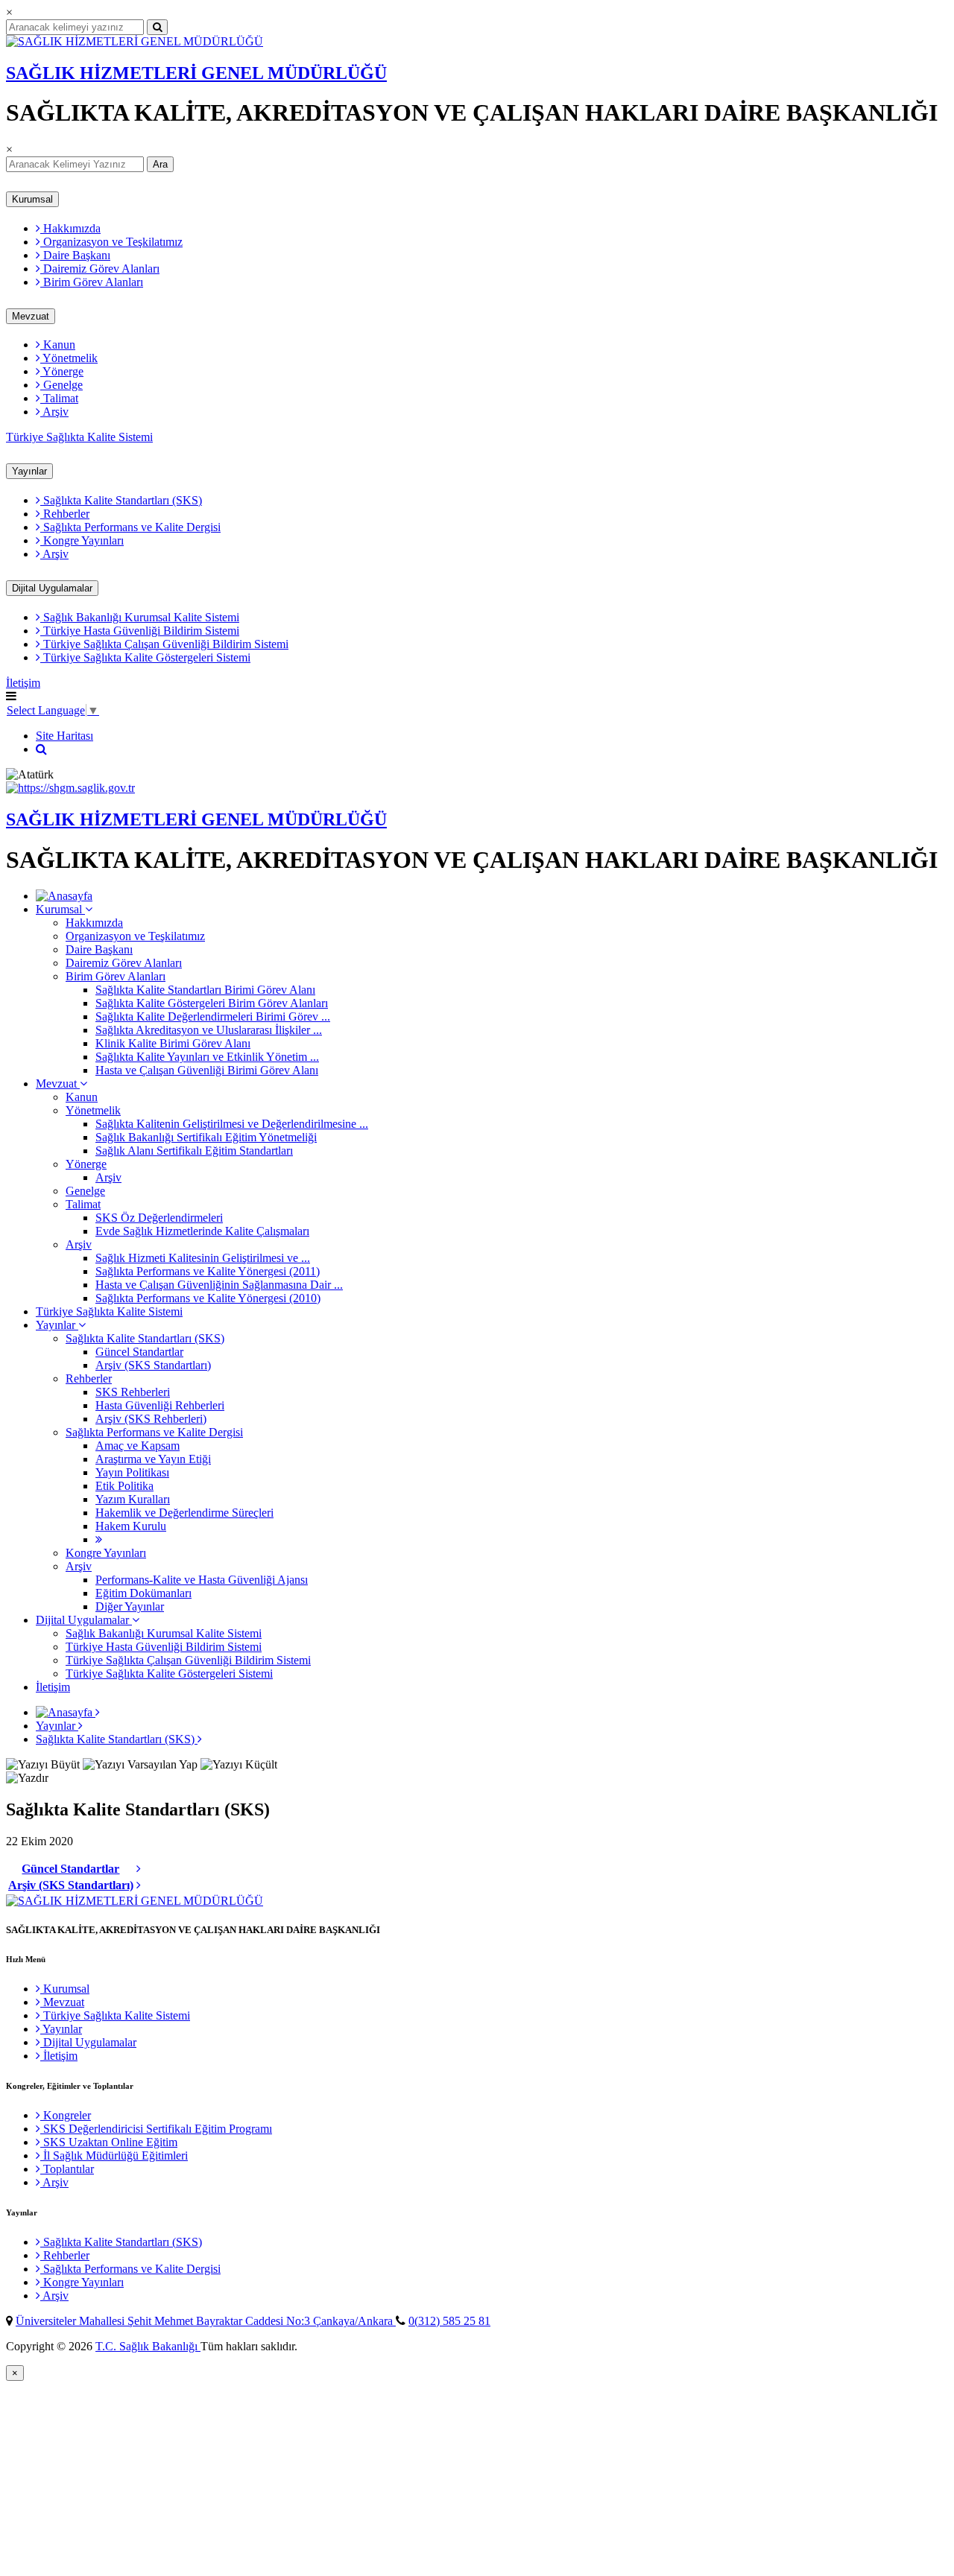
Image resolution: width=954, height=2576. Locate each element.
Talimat (59, 398)
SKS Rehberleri (133, 1392)
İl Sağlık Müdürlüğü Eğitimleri (114, 2155)
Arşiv (54, 412)
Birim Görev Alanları (92, 282)
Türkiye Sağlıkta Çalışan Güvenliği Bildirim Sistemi (164, 644)
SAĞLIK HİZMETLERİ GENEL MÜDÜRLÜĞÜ (196, 73)
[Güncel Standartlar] (139, 1869)
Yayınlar (29, 471)
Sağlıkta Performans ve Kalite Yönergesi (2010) (208, 1298)
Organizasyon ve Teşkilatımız (111, 242)
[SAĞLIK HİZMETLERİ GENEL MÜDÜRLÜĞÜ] (135, 41)
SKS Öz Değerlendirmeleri (159, 1218)
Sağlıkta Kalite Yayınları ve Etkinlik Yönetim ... (207, 1057)
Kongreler (66, 2115)
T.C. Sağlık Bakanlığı (148, 2346)
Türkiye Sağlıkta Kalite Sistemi (79, 437)
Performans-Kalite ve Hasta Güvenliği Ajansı (202, 1580)
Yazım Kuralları (133, 1499)
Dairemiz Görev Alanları (100, 269)
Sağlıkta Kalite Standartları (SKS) (121, 500)
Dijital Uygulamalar (52, 588)
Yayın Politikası (132, 1472)
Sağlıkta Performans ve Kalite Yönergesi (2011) (208, 1271)
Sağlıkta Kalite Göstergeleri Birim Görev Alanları (212, 1003)
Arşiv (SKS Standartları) (153, 1365)
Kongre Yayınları (82, 540)
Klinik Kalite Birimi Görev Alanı (173, 1043)
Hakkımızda (70, 228)
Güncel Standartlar (139, 1352)
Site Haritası (64, 736)
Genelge (61, 385)
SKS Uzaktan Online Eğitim (109, 2142)
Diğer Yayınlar (130, 1606)
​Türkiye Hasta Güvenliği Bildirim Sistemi (140, 631)
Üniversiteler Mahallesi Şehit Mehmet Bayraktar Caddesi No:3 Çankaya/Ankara (206, 2321)
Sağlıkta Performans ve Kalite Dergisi (130, 527)
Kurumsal (32, 199)
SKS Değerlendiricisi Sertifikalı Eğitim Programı (156, 2129)
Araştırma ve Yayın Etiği (153, 1459)
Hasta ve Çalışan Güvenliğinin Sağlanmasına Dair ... (219, 1285)
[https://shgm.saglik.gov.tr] (70, 788)
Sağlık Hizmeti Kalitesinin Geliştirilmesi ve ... (203, 1258)
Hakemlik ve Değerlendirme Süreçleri (184, 1513)
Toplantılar (67, 2169)
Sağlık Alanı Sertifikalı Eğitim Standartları (194, 1151)
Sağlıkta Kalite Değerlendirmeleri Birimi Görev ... (213, 1016)
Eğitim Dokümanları (143, 1593)
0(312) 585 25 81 (449, 2321)
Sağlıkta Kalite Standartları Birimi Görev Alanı (205, 990)
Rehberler (65, 514)
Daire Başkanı (75, 255)
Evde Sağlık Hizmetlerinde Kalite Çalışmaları (202, 1231)
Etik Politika (124, 1486)
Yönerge (62, 371)
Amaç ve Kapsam (138, 1446)
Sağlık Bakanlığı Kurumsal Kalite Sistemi (140, 617)
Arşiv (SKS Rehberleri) (151, 1419)
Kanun (58, 345)
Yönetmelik (69, 358)
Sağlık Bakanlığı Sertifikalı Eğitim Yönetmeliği (206, 1137)
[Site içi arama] (41, 749)
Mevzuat (31, 316)
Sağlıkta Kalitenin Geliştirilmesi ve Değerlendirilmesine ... (232, 1124)
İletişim (23, 683)
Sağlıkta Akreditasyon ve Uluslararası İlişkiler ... (209, 1030)
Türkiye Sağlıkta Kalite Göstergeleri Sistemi (145, 657)
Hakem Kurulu (131, 1526)
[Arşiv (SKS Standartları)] (139, 1885)
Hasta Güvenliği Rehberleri (160, 1405)
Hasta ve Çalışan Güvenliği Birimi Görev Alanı (207, 1070)
